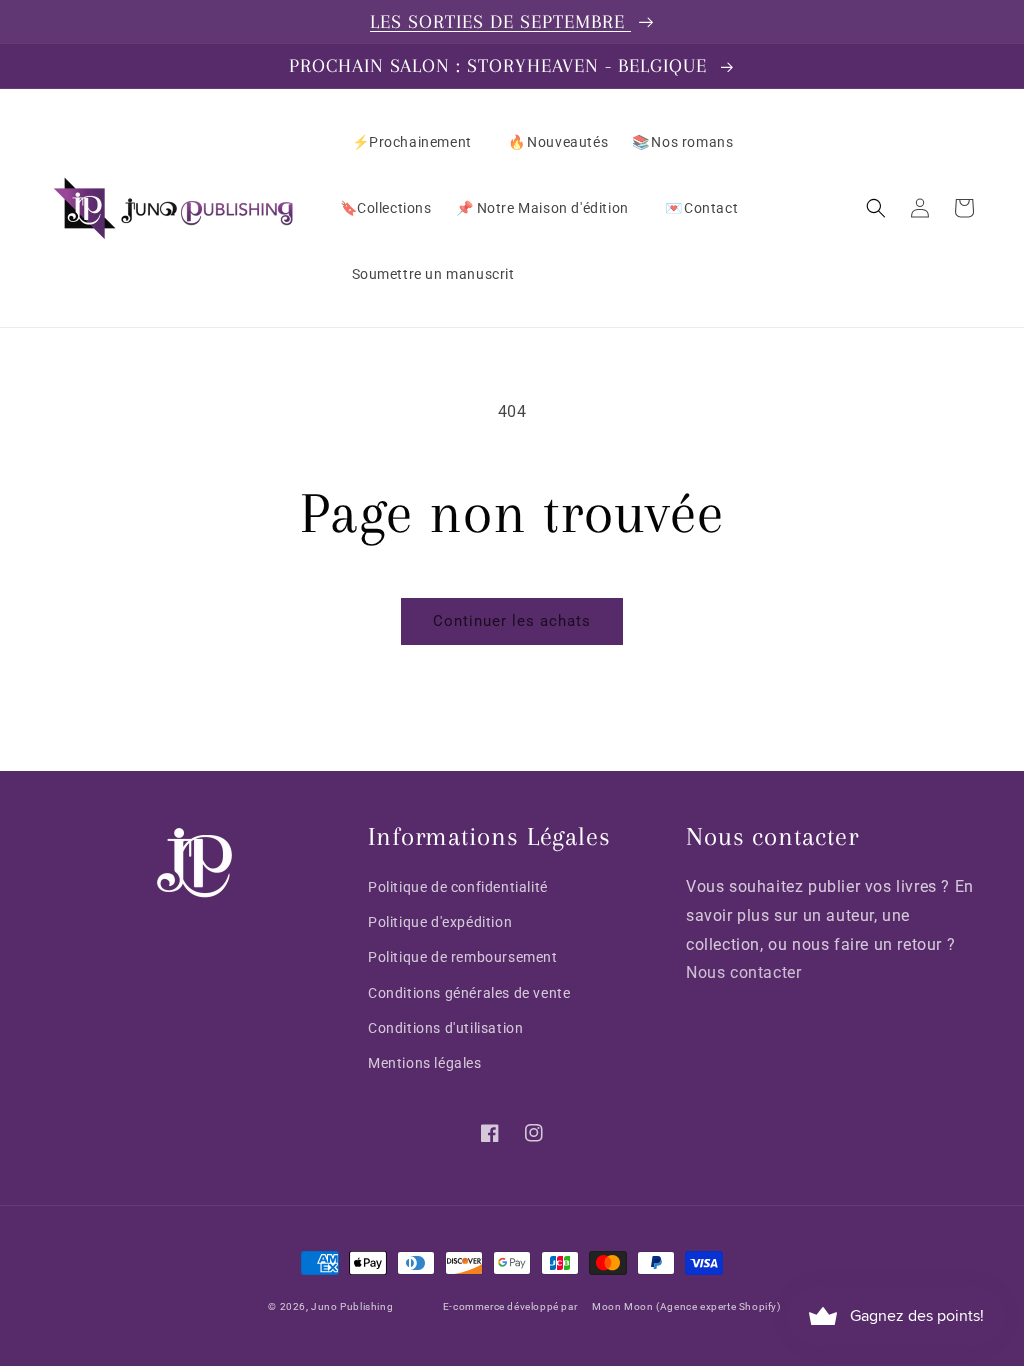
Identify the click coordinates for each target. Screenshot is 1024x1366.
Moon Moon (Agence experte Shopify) (686, 1307)
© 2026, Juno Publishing (330, 1307)
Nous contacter (743, 972)
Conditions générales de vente (469, 993)
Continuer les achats (512, 621)
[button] (876, 208)
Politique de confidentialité (458, 887)
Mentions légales (425, 1063)
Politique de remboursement (463, 957)
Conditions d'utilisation (445, 1028)
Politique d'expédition (440, 922)
